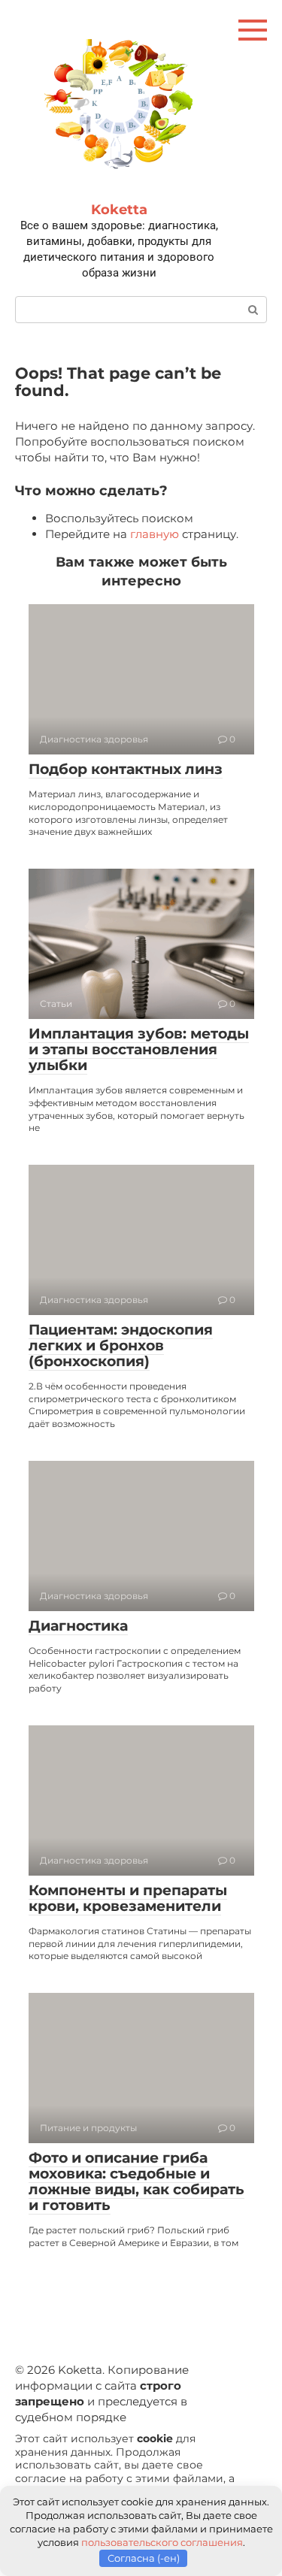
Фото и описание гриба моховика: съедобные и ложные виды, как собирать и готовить (136, 2181)
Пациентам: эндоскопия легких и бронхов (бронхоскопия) (121, 1345)
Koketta (119, 210)
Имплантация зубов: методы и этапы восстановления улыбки (139, 1049)
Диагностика (78, 1626)
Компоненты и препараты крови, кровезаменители (128, 1898)
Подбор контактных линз (126, 769)
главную (155, 534)
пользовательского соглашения (162, 2542)
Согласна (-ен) (144, 2558)
